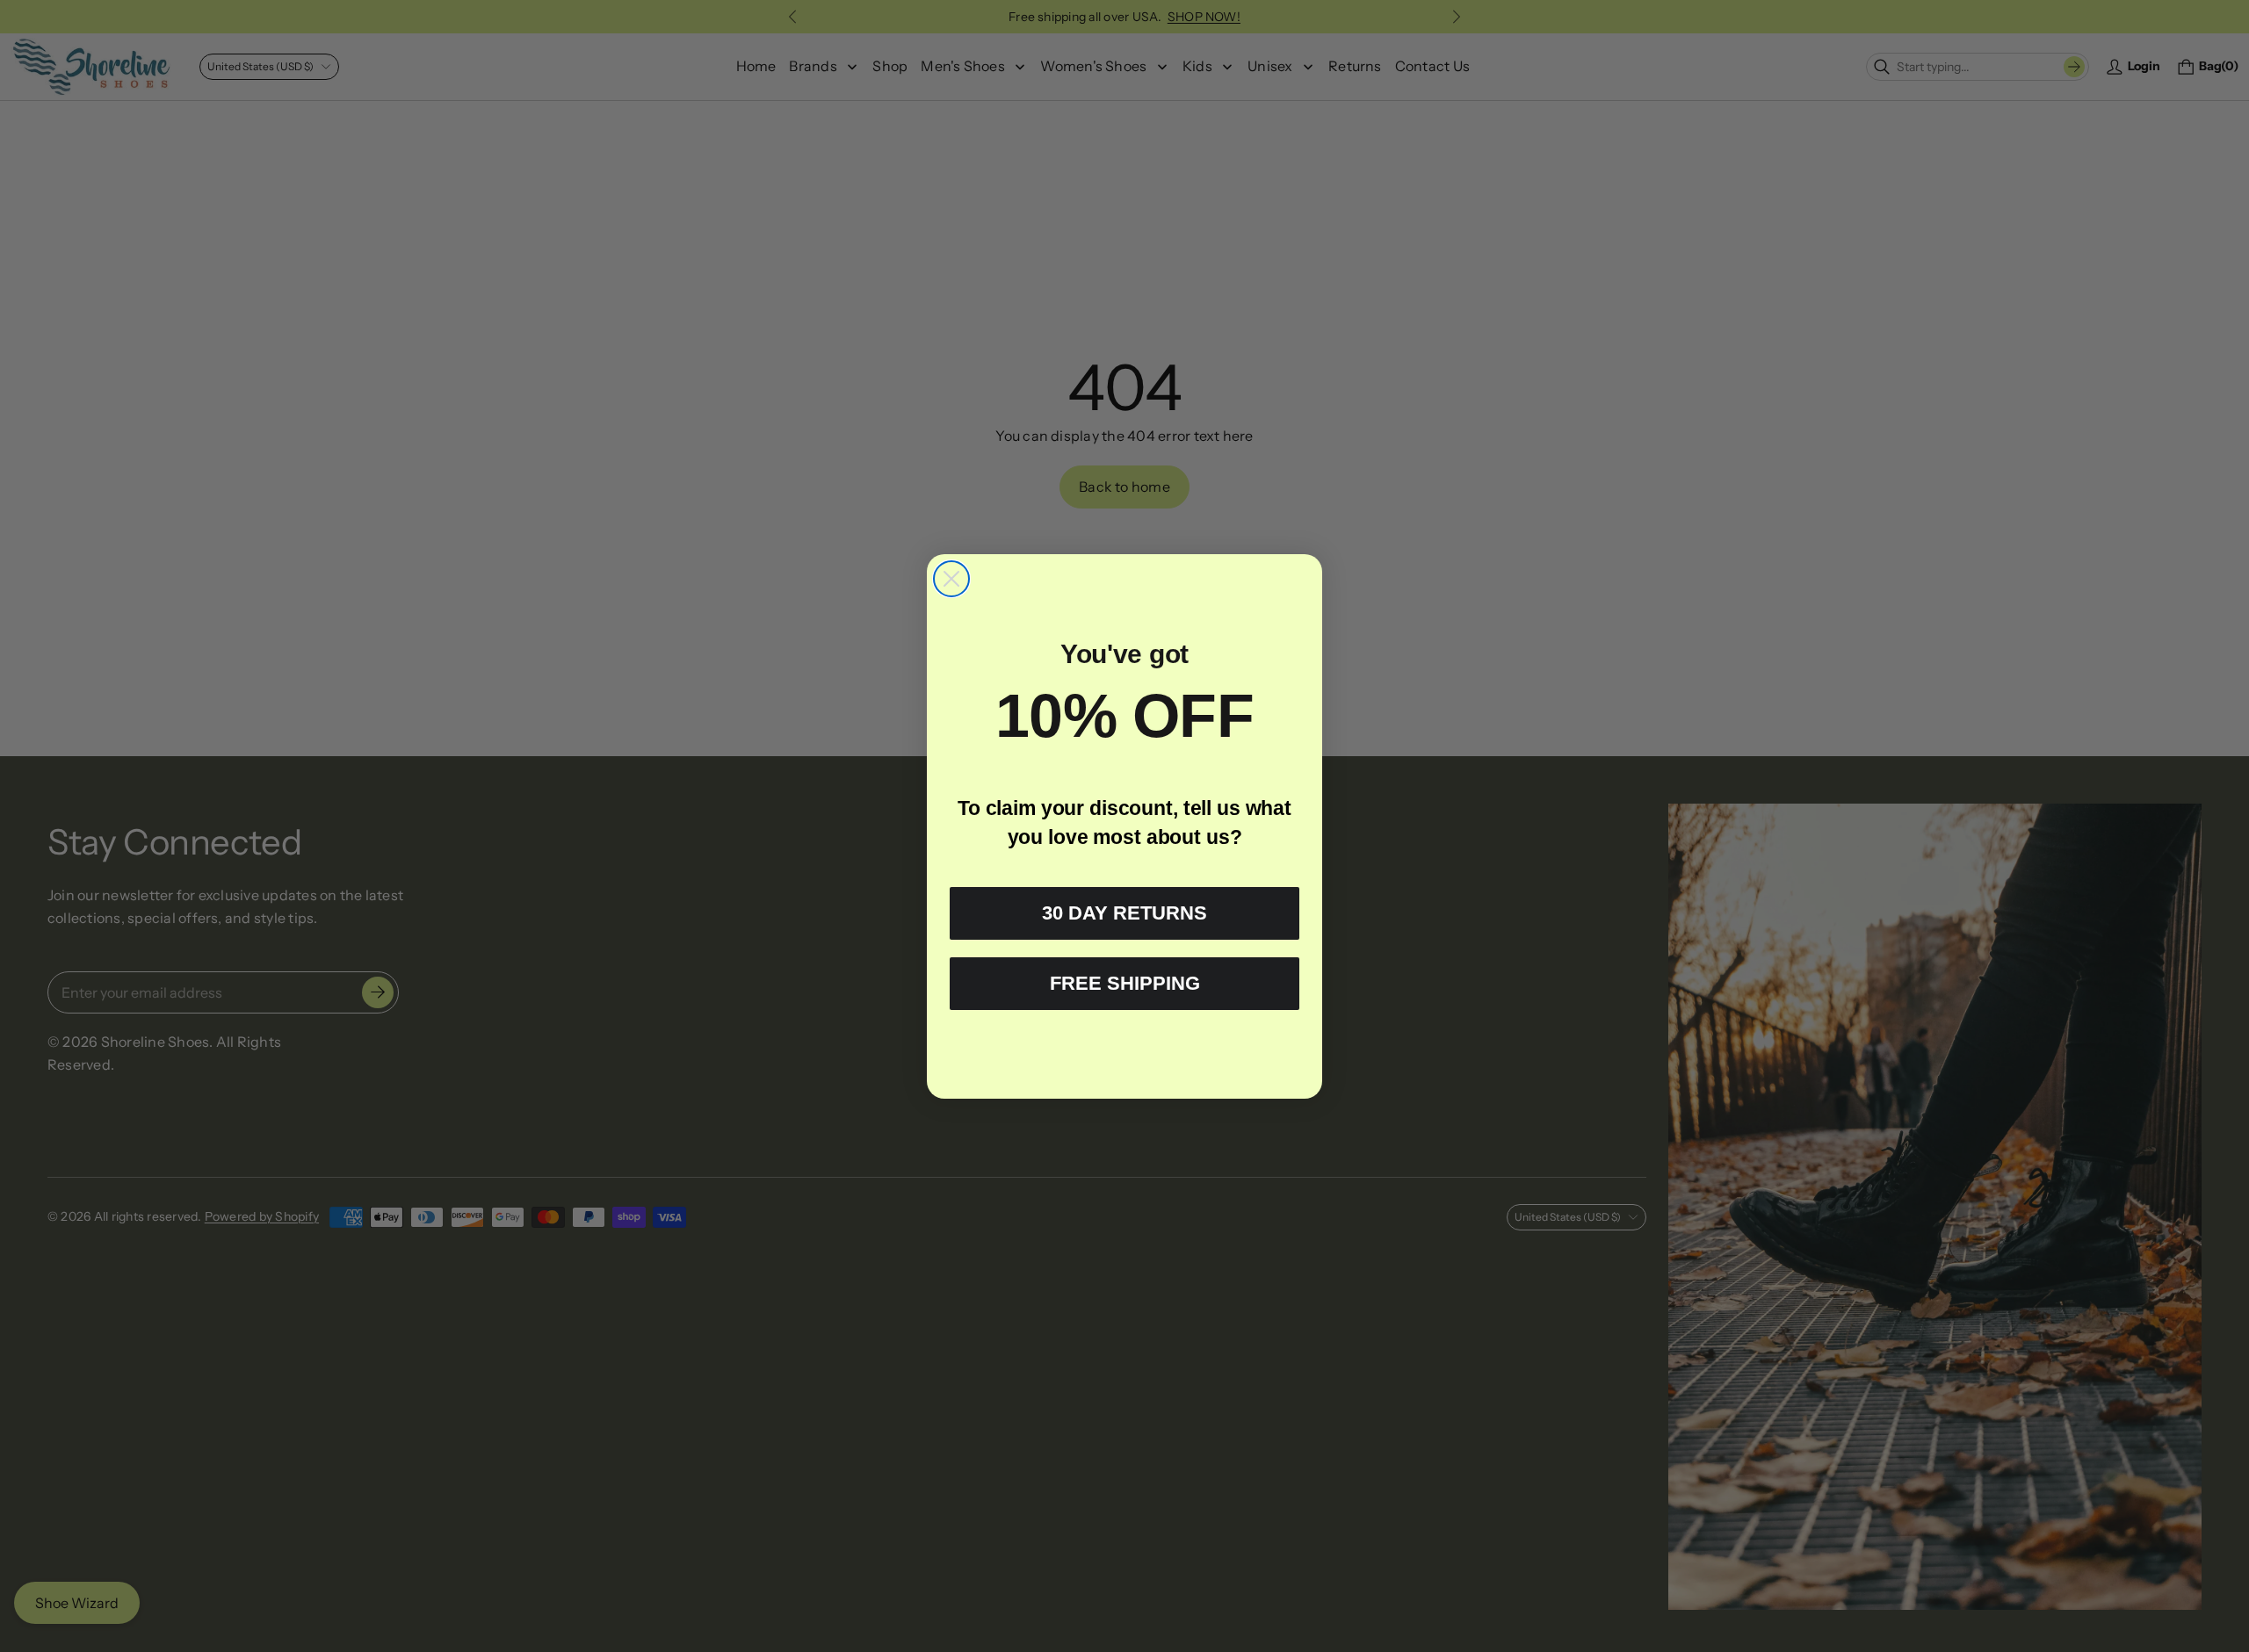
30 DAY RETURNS (1124, 913)
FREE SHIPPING (1125, 983)
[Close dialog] (951, 579)
